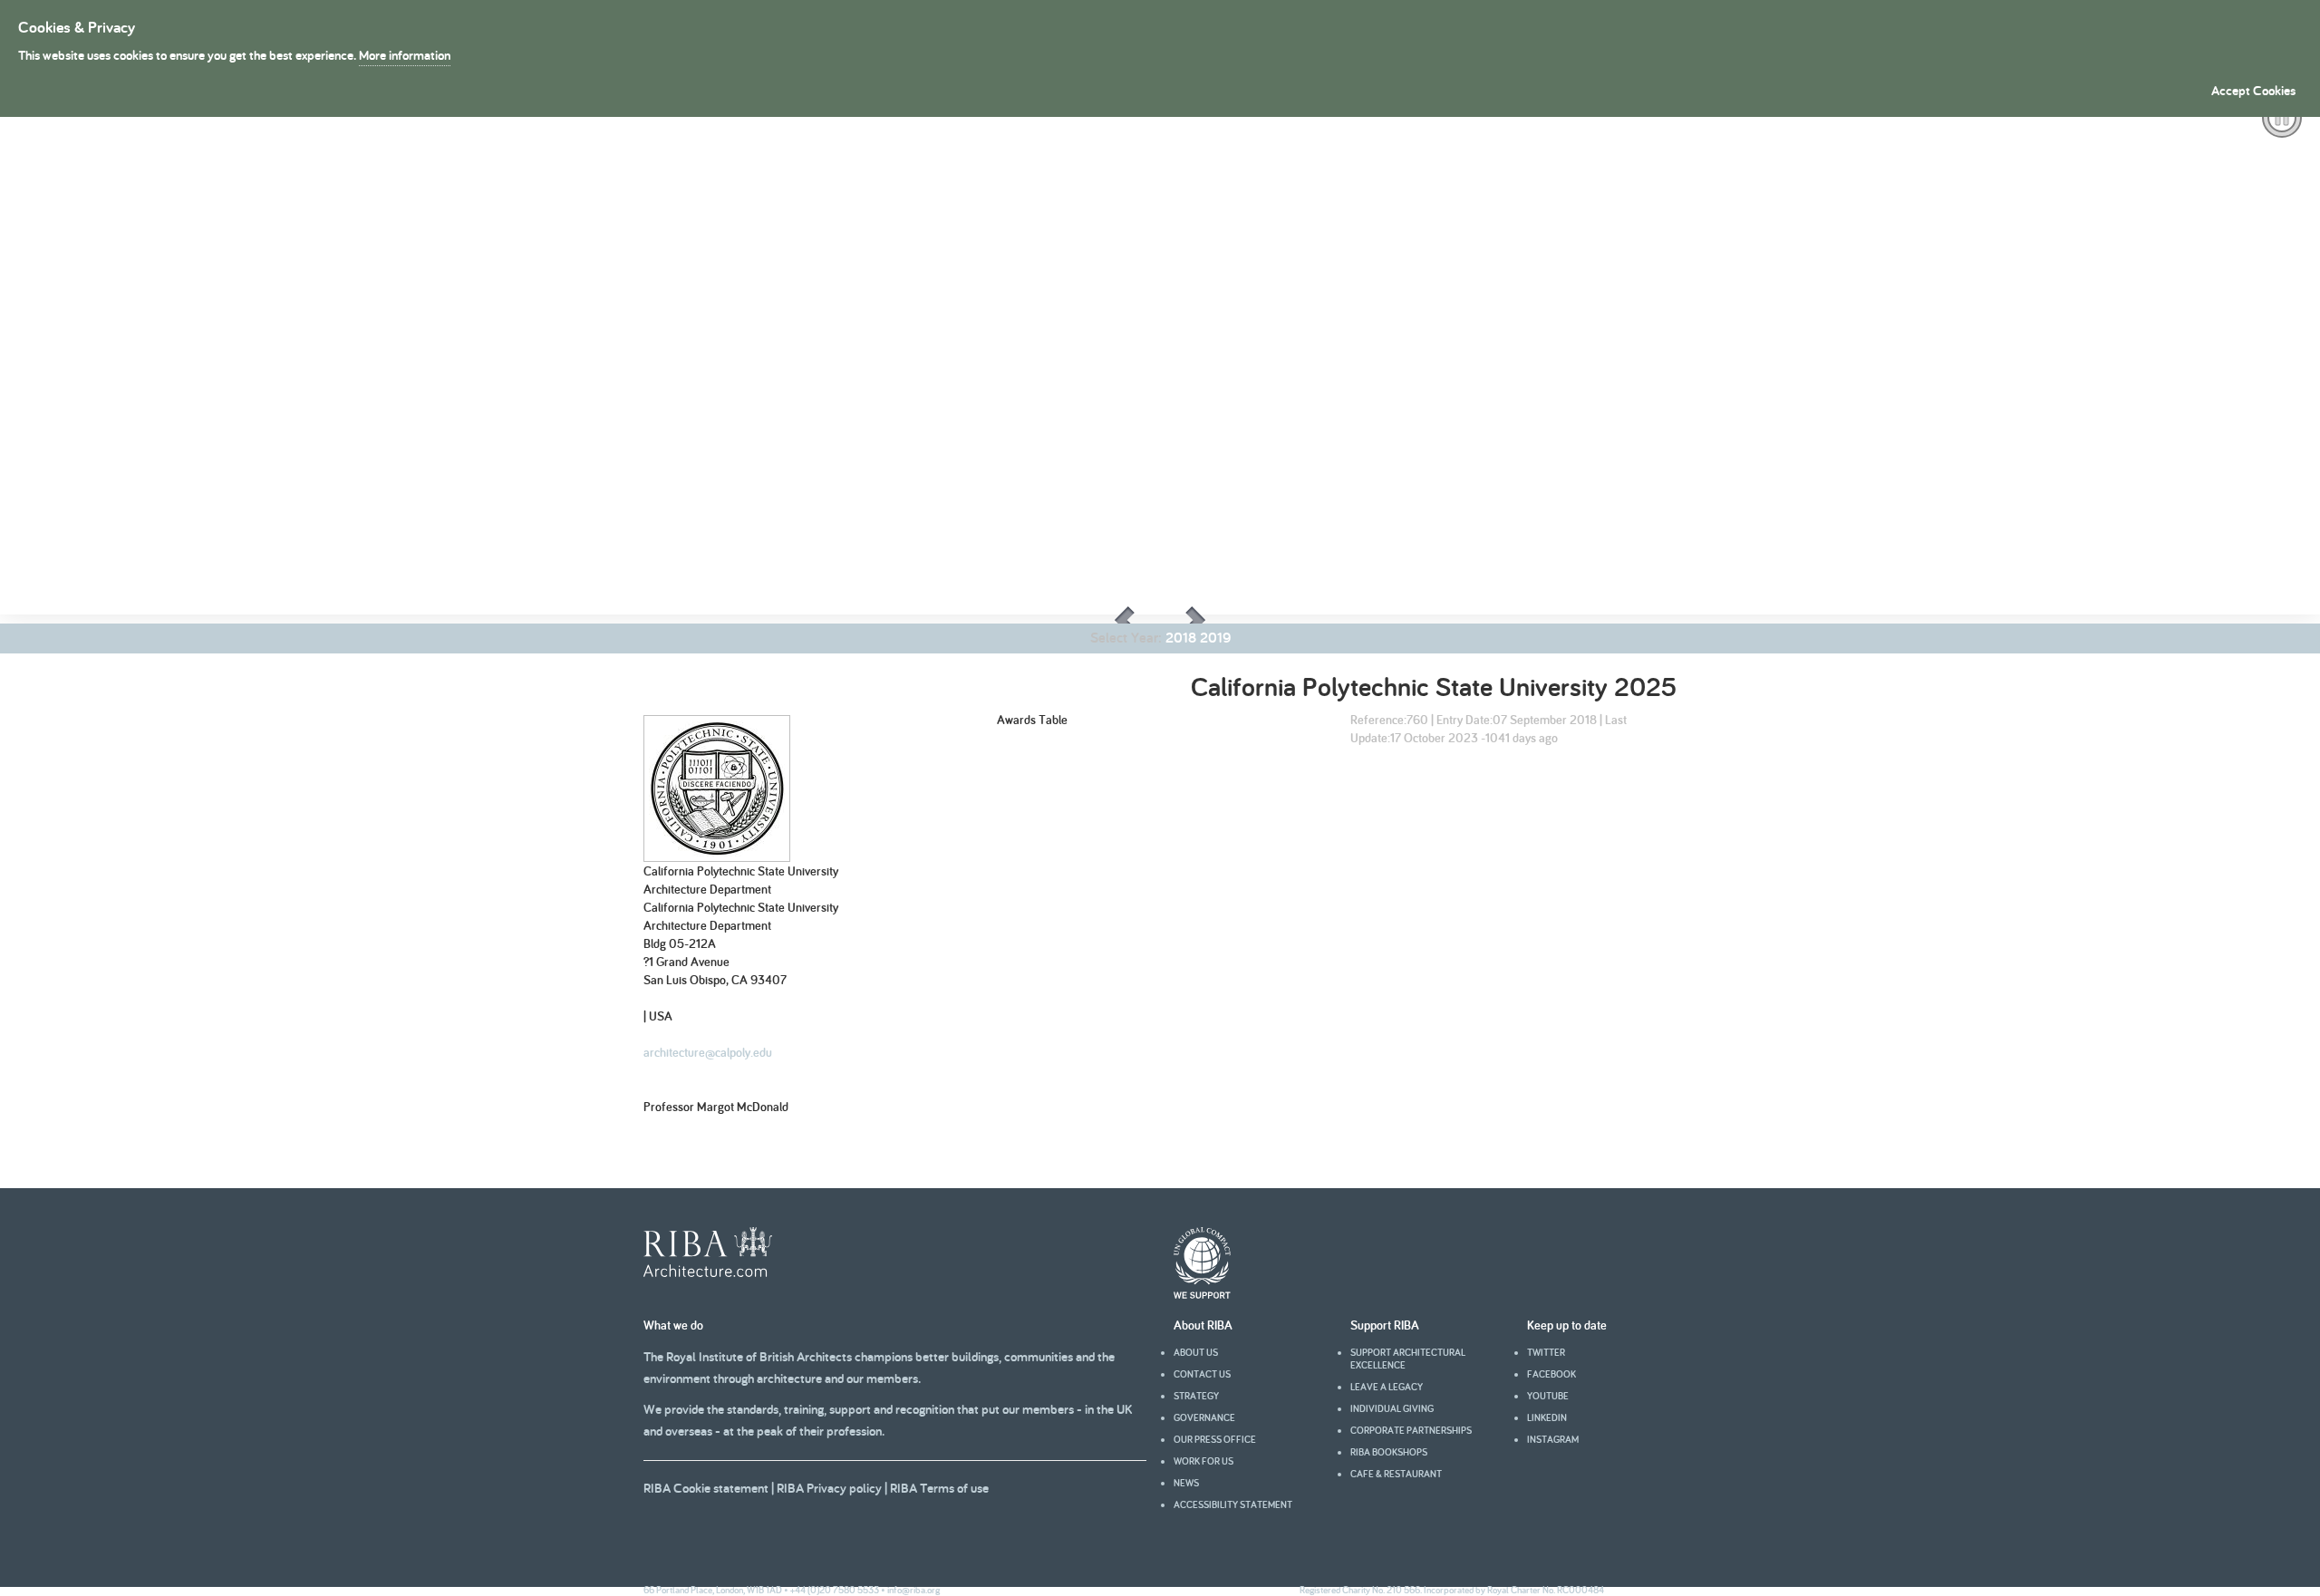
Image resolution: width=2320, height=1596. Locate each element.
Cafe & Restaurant (1396, 1474)
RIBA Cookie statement (706, 1488)
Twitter (1546, 1352)
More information (405, 55)
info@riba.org (913, 1590)
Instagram (1553, 1439)
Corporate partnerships (1411, 1430)
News (1186, 1483)
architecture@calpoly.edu (708, 1052)
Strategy (1196, 1396)
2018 (1181, 638)
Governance (1204, 1417)
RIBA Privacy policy (829, 1488)
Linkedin (1547, 1417)
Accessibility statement (1233, 1504)
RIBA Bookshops (1389, 1452)
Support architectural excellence (1408, 1359)
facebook (1551, 1374)
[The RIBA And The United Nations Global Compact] (1202, 1294)
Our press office (1215, 1439)
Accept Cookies (2253, 90)
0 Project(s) (168, 701)
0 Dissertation (88, 701)
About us (1196, 1352)
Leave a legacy (1387, 1387)
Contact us (1202, 1374)
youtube (1548, 1396)
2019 (1215, 638)
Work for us (1203, 1461)
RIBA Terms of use (939, 1488)
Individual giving (1392, 1408)
